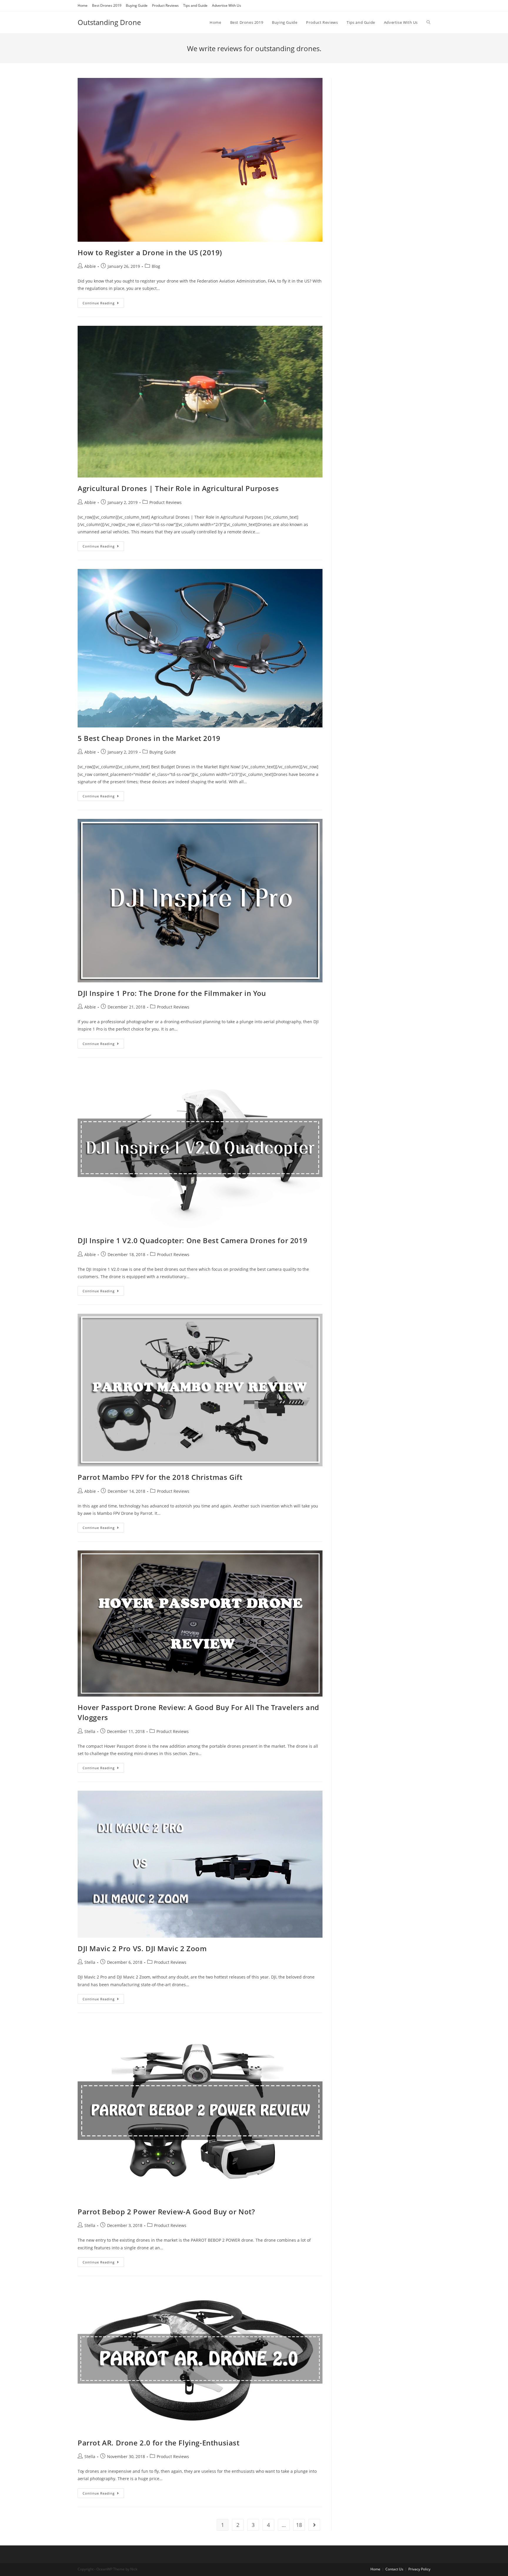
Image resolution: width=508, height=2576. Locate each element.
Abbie (90, 266)
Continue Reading (99, 303)
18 (299, 2525)
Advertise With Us (227, 5)
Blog (156, 266)
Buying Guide (137, 5)
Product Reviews (165, 5)
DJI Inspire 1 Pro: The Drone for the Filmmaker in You (172, 993)
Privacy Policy (419, 2569)
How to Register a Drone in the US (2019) (150, 252)
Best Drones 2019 (107, 5)
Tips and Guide (195, 5)
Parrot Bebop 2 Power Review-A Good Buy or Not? (166, 2212)
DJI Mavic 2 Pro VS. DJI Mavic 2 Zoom (142, 1948)
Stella (90, 1731)
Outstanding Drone (109, 22)
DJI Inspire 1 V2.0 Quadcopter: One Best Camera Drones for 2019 (192, 1240)
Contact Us (394, 2569)
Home (83, 5)
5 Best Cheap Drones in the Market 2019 (149, 738)
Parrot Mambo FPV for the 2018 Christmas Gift (160, 1477)
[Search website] (428, 22)
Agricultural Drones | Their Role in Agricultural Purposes (178, 488)
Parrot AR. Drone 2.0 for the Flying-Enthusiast (159, 2443)
